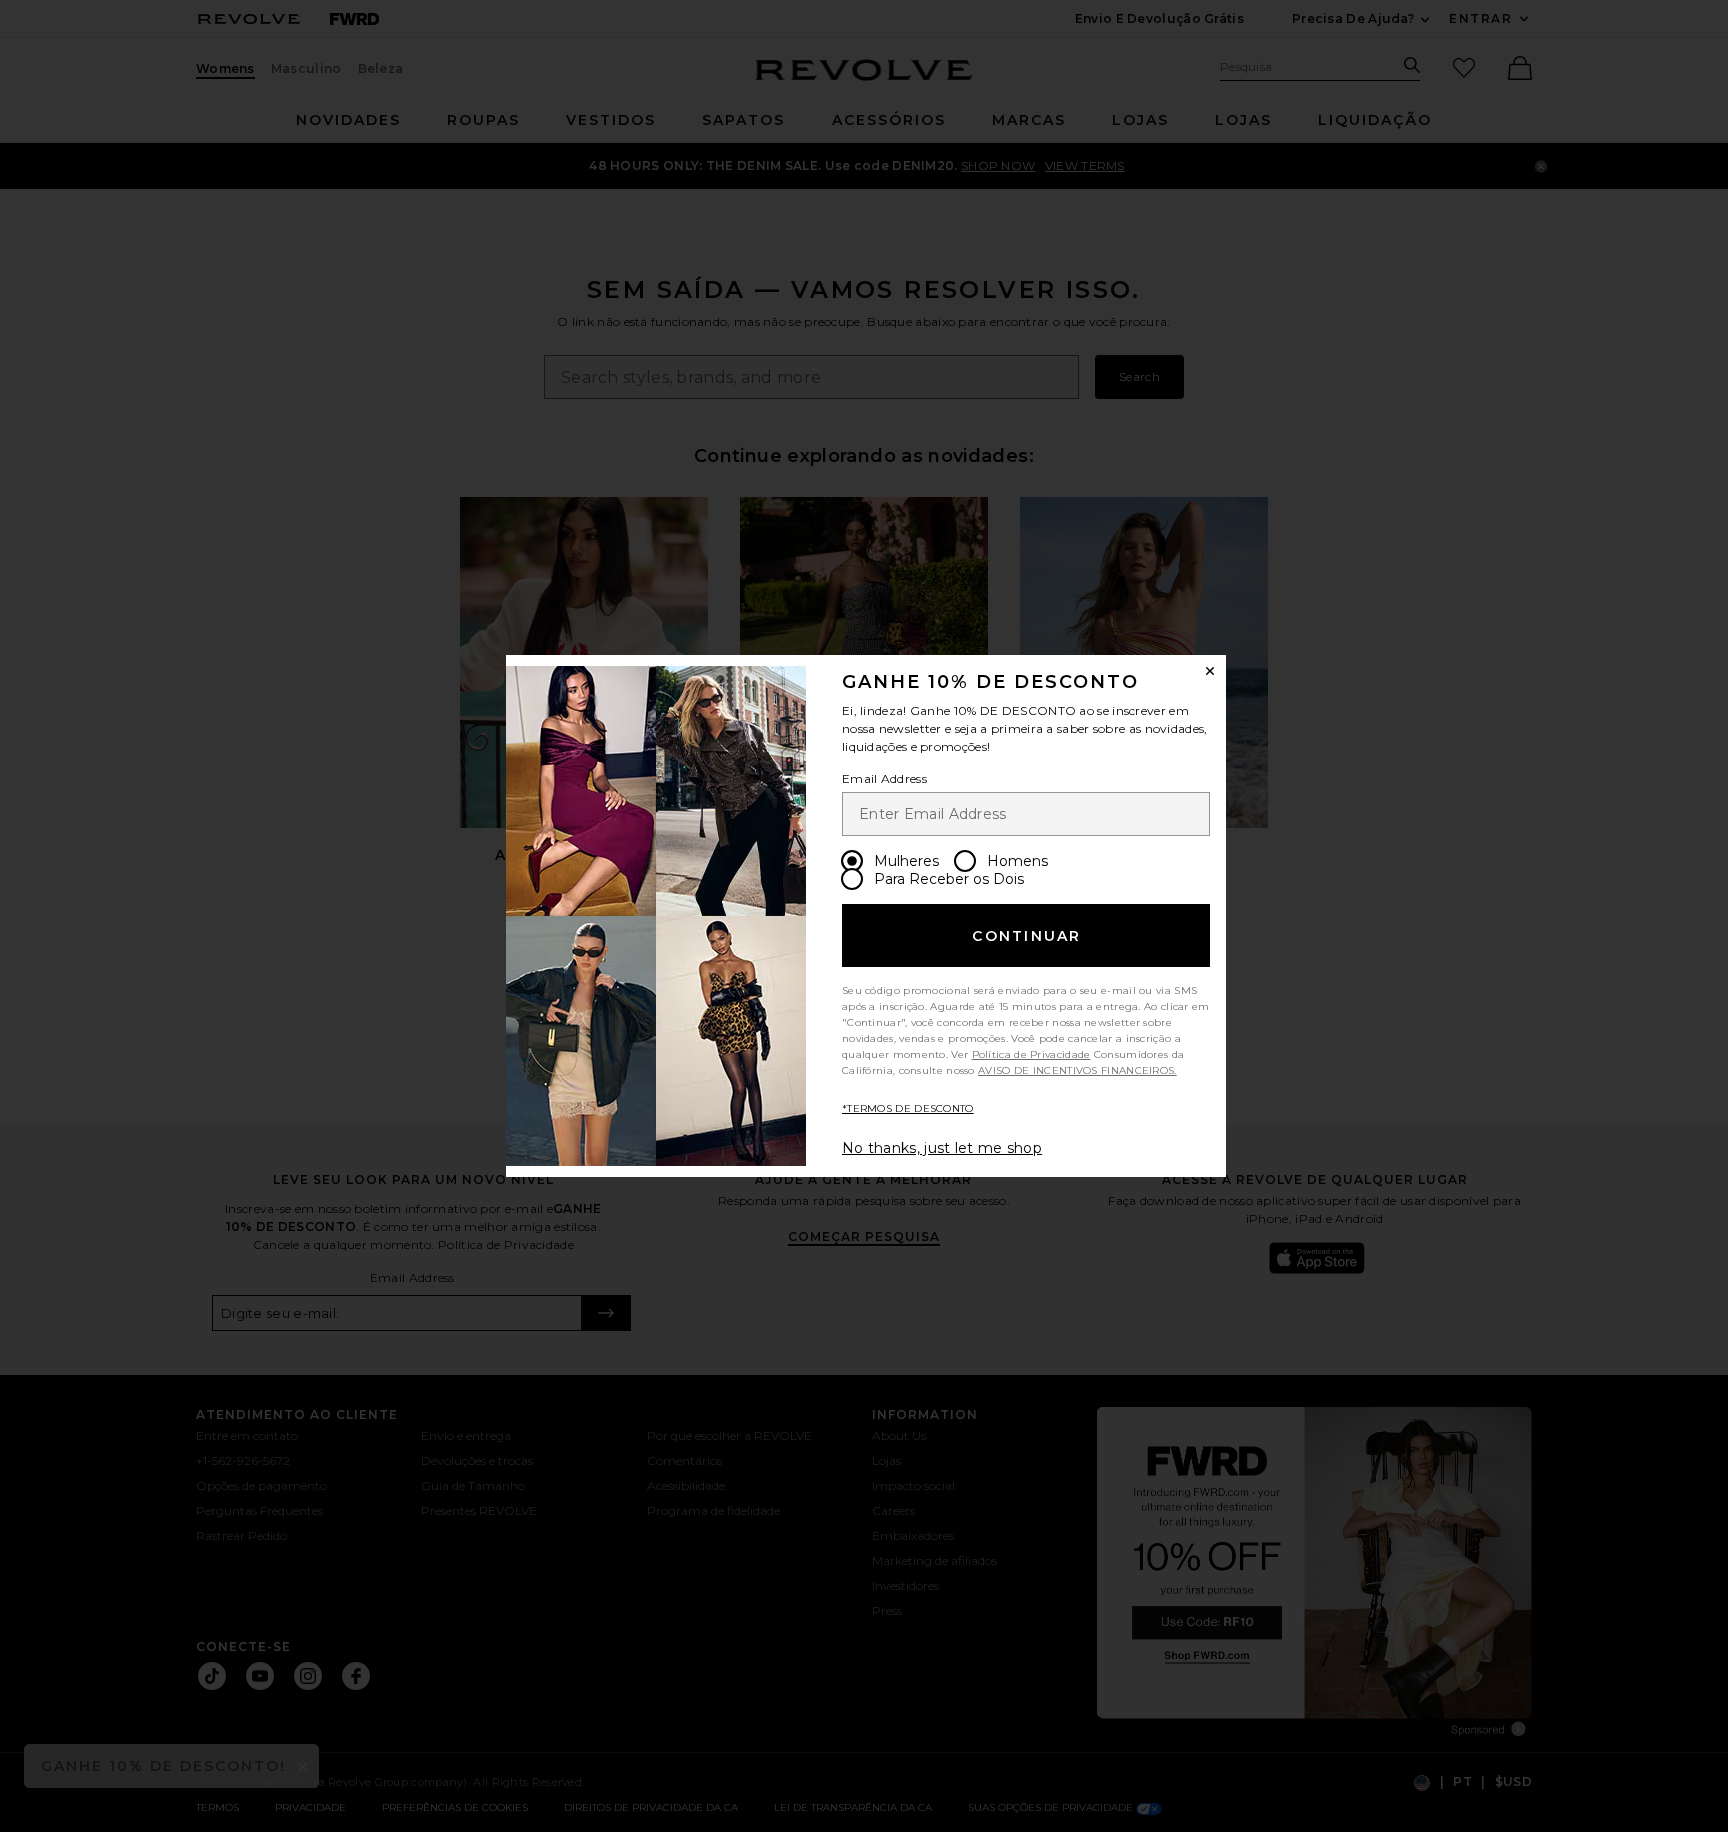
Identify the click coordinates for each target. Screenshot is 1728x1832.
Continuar (1026, 936)
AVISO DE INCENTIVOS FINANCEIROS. (1077, 1070)
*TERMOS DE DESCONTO (908, 1108)
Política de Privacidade (1031, 1054)
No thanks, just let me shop (942, 1148)
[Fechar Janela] (1210, 671)
